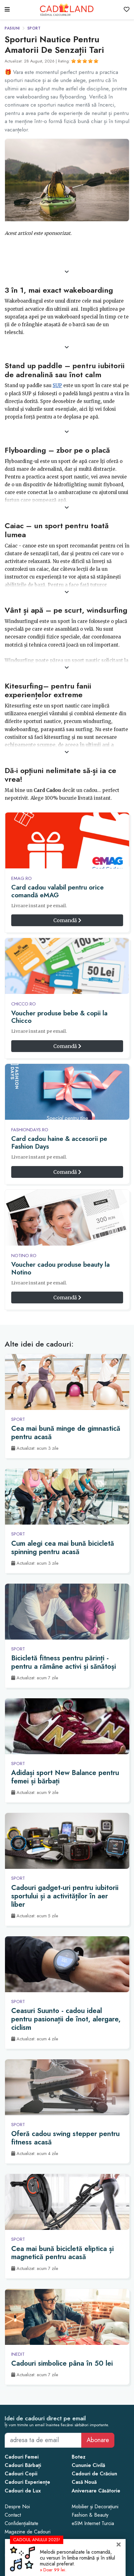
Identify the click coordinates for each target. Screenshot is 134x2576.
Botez (79, 2457)
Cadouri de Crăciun (94, 2474)
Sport (34, 28)
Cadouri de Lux (23, 2491)
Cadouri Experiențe (27, 2482)
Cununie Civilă (88, 2465)
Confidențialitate (22, 2523)
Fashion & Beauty (90, 2515)
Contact (13, 2515)
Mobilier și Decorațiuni (95, 2507)
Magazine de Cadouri (28, 2532)
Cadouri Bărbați (23, 2465)
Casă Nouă (84, 2482)
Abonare (98, 2440)
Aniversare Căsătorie (96, 2491)
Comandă (66, 920)
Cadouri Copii (21, 2474)
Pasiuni (12, 28)
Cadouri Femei (22, 2457)
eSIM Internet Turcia (93, 2523)
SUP (57, 385)
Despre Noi (17, 2507)
